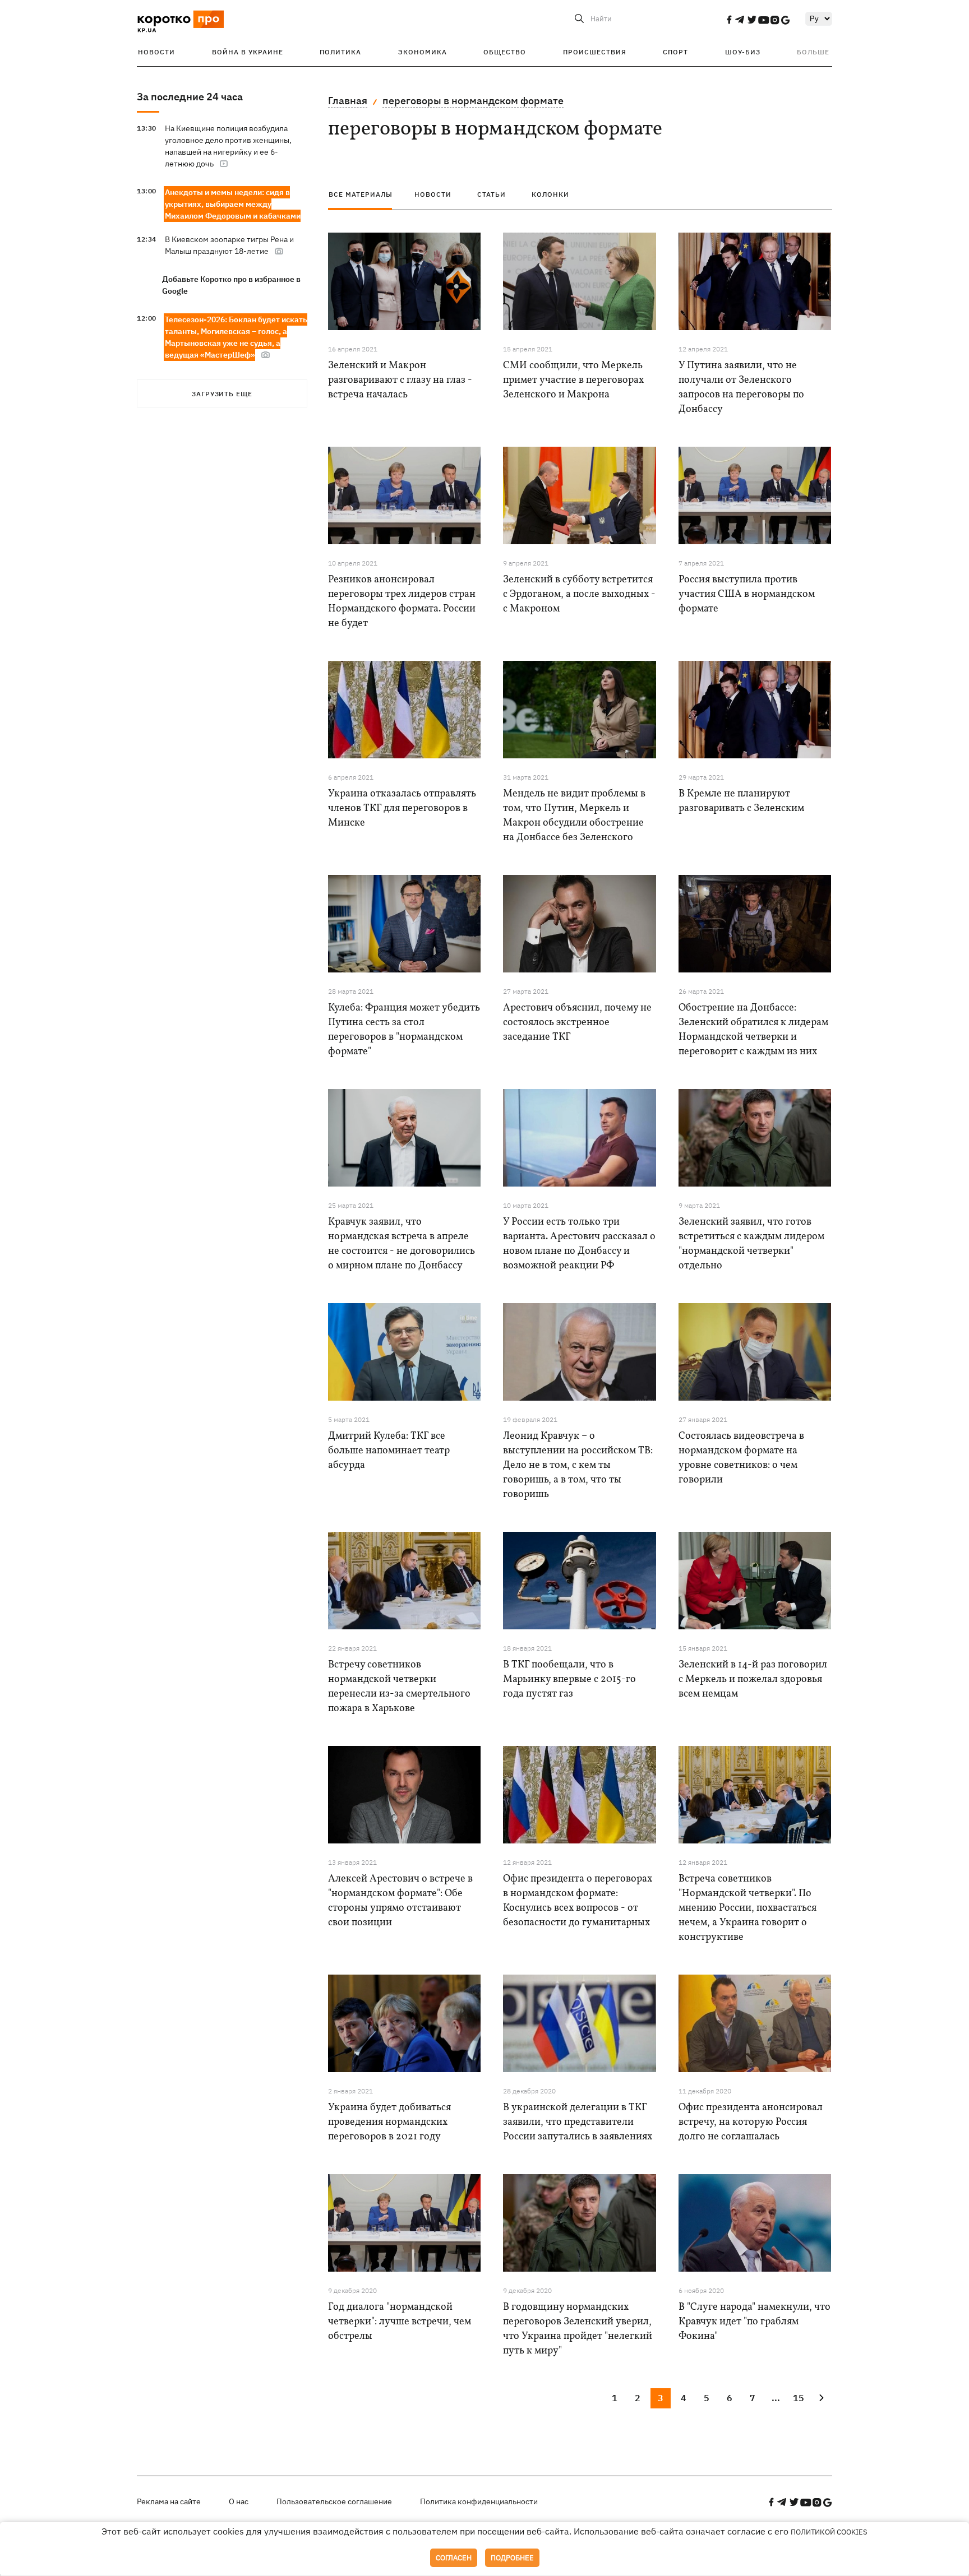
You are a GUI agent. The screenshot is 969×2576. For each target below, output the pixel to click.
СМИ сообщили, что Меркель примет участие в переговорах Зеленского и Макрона (573, 380)
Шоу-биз (743, 52)
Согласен (454, 2558)
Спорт (675, 52)
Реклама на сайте (169, 2501)
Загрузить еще (222, 394)
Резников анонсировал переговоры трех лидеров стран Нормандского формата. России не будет (402, 602)
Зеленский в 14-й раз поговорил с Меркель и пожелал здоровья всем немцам (753, 1680)
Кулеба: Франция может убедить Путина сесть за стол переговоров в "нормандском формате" (404, 1030)
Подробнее (512, 2558)
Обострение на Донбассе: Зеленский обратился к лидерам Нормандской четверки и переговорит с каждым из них (753, 1030)
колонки (550, 194)
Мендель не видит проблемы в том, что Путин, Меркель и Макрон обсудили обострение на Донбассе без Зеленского (574, 816)
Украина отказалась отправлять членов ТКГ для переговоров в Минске (402, 809)
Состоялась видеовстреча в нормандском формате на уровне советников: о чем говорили (741, 1458)
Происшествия (595, 52)
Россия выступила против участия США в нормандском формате (747, 594)
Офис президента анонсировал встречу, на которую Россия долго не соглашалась (751, 2122)
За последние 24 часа (190, 97)
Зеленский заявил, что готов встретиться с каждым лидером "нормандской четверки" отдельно (751, 1244)
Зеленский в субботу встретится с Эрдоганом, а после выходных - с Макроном (579, 594)
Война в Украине (248, 52)
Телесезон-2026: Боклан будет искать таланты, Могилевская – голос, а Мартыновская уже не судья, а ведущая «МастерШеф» (236, 337)
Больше (813, 52)
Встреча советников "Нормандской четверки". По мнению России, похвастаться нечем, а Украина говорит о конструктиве (747, 1908)
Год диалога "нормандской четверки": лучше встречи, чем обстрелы (400, 2322)
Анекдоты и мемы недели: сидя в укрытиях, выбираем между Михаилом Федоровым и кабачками (233, 204)
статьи (492, 194)
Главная (348, 101)
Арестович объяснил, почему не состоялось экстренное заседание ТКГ (577, 1023)
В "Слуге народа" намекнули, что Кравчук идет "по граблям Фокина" (755, 2322)
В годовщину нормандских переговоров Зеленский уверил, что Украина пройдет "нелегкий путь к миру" (578, 2329)
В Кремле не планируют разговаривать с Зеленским (741, 801)
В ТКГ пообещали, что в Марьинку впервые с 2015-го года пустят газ (569, 1680)
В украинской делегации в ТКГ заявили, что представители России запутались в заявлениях (578, 2122)
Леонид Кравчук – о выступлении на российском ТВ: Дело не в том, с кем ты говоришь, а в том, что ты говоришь (578, 1465)
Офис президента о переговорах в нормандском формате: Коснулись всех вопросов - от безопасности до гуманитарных (578, 1901)
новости (433, 194)
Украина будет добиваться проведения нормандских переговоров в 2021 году (389, 2122)
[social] (729, 20)
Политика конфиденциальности (479, 2501)
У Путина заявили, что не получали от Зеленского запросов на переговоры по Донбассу (741, 388)
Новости (156, 52)
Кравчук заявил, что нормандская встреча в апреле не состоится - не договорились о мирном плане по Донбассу (402, 1244)
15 (799, 2398)
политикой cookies (829, 2532)
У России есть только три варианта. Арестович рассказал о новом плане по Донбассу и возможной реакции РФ (579, 1244)
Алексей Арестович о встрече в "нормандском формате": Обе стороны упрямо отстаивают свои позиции (400, 1901)
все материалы (361, 194)
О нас (239, 2501)
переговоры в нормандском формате (473, 101)
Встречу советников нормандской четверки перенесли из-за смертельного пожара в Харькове (399, 1687)
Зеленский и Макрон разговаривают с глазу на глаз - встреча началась (400, 380)
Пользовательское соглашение (334, 2501)
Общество (505, 52)
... (776, 2398)
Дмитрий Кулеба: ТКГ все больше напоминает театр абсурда (389, 1451)
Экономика (423, 52)
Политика (340, 52)
